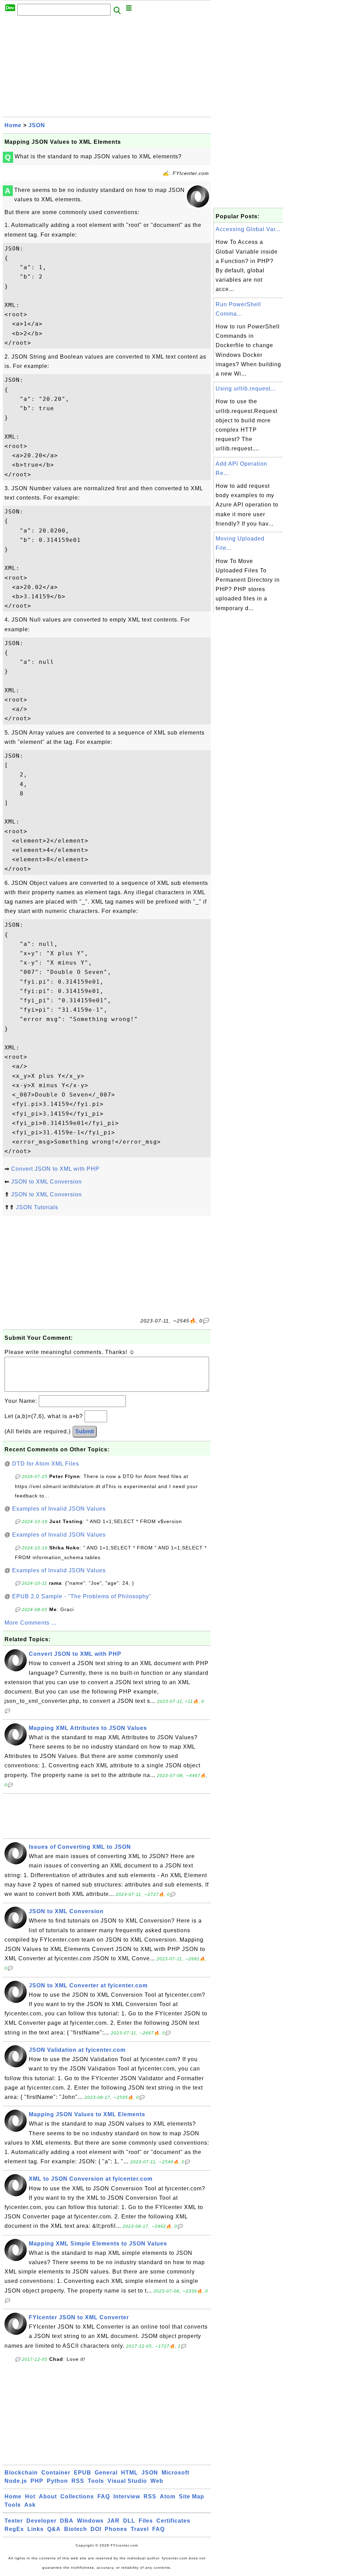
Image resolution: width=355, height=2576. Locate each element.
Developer (41, 2521)
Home (13, 125)
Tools (96, 2481)
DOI (96, 2529)
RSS (78, 2481)
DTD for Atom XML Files (46, 1464)
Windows (90, 2521)
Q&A (54, 2529)
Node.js (16, 2481)
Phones (116, 2529)
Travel (140, 2529)
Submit (85, 1431)
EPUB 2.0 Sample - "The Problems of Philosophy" (82, 1596)
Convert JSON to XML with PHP (55, 1169)
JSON (37, 125)
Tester (14, 2521)
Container (56, 2473)
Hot (30, 2496)
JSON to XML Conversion (46, 1182)
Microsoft (175, 2473)
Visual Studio (127, 2481)
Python (57, 2481)
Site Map (192, 2496)
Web (157, 2481)
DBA (67, 2521)
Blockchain (21, 2473)
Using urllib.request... (246, 389)
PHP (37, 2481)
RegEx (14, 2529)
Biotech (76, 2529)
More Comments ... (31, 1623)
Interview (127, 2496)
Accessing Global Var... (248, 229)
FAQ (104, 2496)
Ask (30, 2505)
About (48, 2496)
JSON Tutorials (37, 1207)
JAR (113, 2521)
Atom (168, 2496)
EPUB (83, 2473)
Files (146, 2521)
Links (36, 2529)
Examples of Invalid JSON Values (59, 1509)
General (106, 2473)
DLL (129, 2521)
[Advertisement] (107, 68)
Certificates (173, 2521)
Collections (77, 2496)
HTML (129, 2473)
